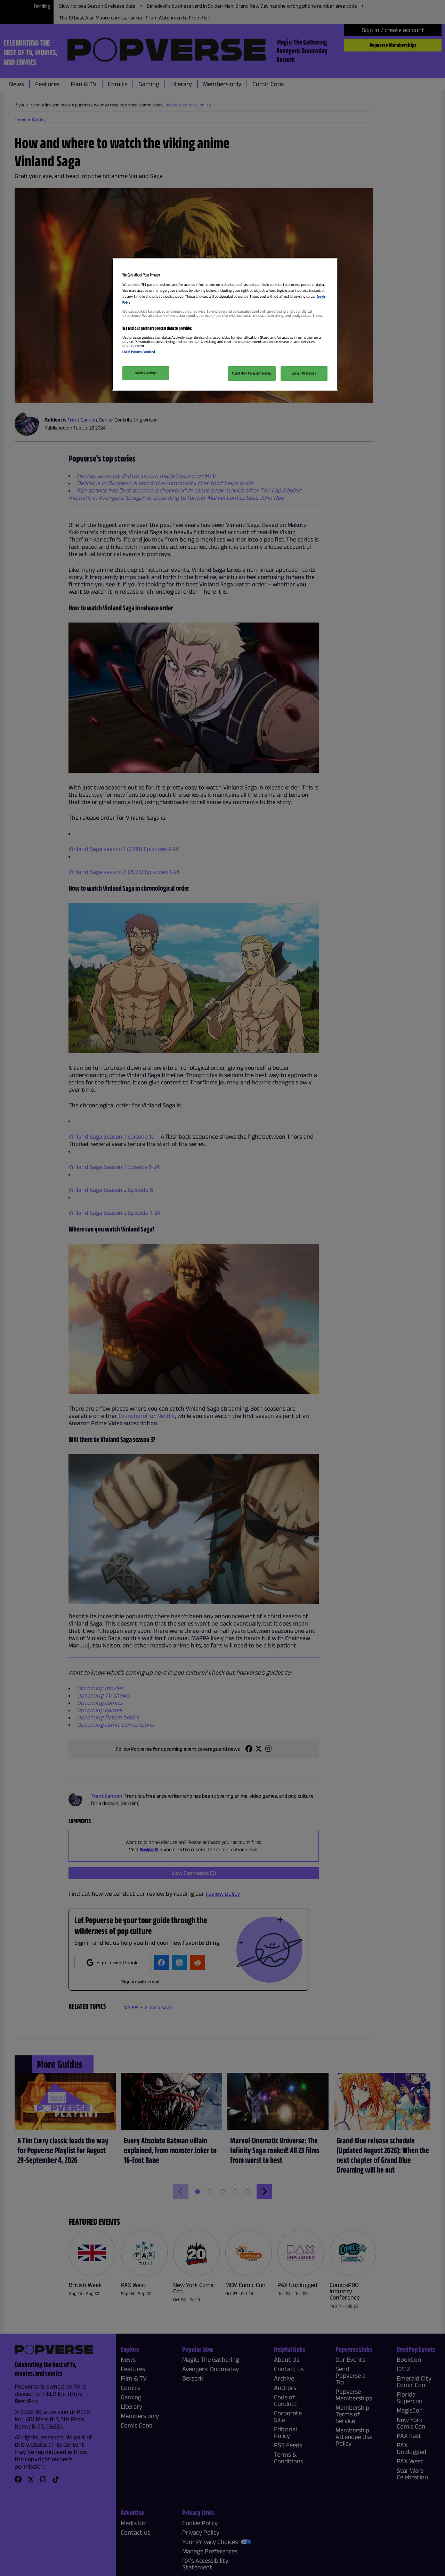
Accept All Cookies (304, 373)
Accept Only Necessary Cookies (252, 373)
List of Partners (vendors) (139, 352)
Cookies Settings (146, 373)
